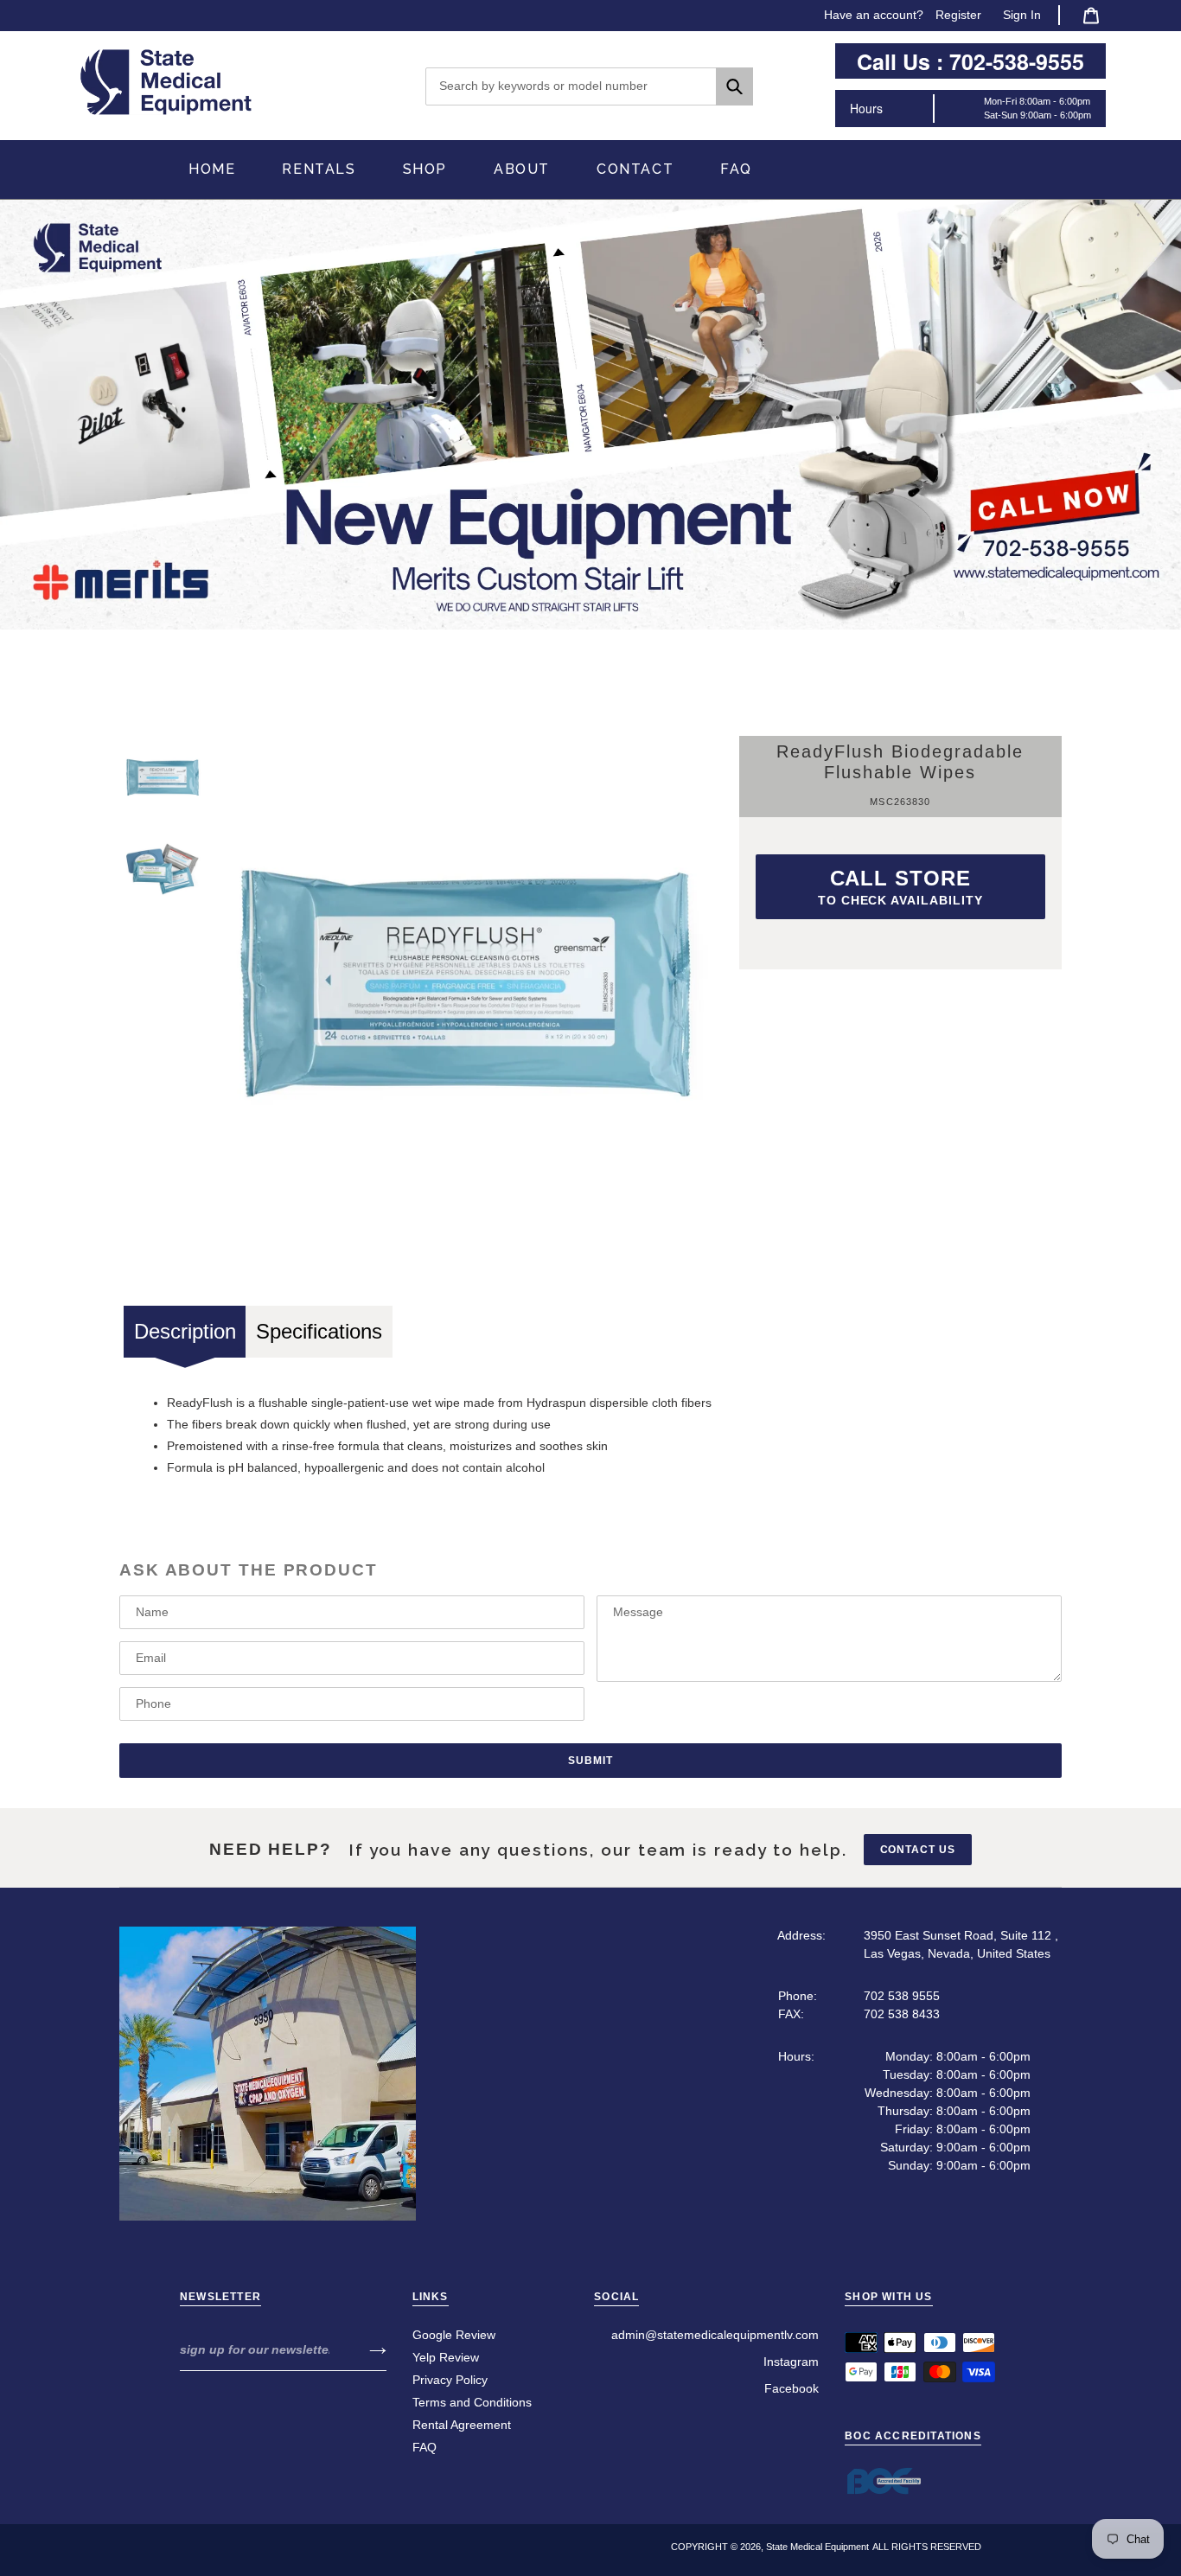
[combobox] (589, 86)
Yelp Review (446, 2357)
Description (185, 1331)
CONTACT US (918, 1850)
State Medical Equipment (817, 2547)
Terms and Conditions (472, 2402)
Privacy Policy (450, 2380)
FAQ (425, 2447)
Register (958, 15)
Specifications (319, 1331)
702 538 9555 (902, 1996)
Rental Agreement (462, 2425)
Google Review (454, 2335)
